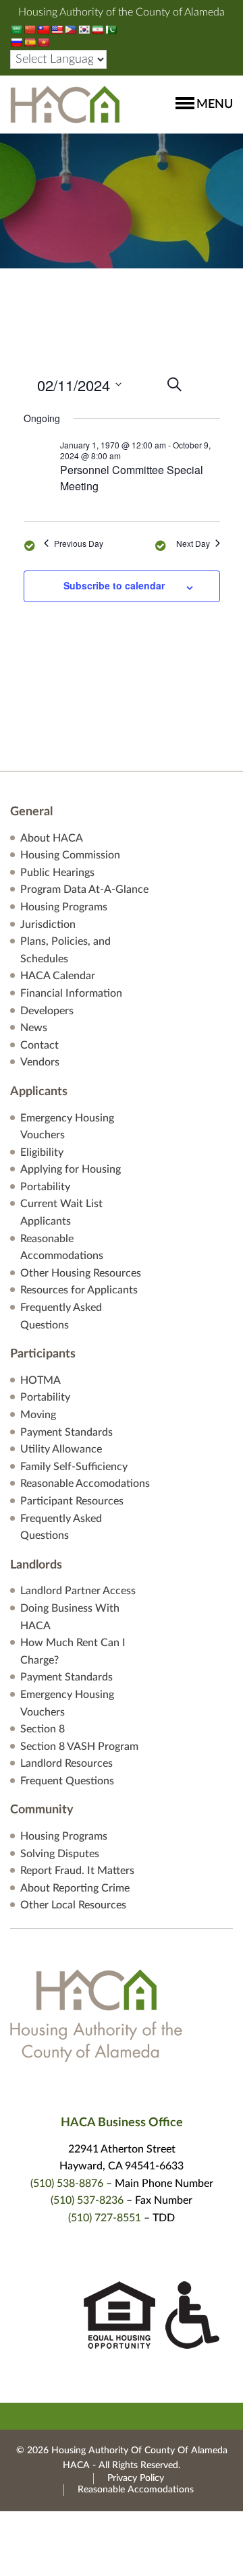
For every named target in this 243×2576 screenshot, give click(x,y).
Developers (47, 1011)
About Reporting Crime (75, 1888)
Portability (45, 1187)
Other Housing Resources (81, 1273)
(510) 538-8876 (67, 2184)
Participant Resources (72, 1501)
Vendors (40, 1062)
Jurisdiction (48, 925)
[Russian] (16, 42)
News (34, 1028)
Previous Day (79, 544)
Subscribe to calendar (114, 585)
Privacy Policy (136, 2478)
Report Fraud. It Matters (77, 1871)
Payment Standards (66, 1432)
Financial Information (71, 993)
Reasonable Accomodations (85, 1484)
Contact (39, 1045)
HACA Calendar (58, 976)
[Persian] (97, 30)
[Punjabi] (111, 30)
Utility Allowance (61, 1449)
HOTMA (40, 1380)
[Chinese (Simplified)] (30, 30)
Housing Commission (70, 855)
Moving (38, 1415)
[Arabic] (16, 30)
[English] (57, 30)
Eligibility (42, 1152)
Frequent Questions (67, 1781)
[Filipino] (70, 30)
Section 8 (43, 1729)
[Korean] (84, 30)
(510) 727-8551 (105, 2218)
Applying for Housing (71, 1169)
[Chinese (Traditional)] (43, 30)
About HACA (52, 838)
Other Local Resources (73, 1905)
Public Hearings (57, 873)
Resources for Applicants (79, 1290)
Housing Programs (64, 907)
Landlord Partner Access (78, 1591)
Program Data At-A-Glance (84, 889)
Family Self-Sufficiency (74, 1467)
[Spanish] (30, 42)
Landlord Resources (66, 1763)
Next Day (193, 544)
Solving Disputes (60, 1854)
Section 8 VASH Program (79, 1747)
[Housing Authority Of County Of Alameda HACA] (65, 104)
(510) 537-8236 (87, 2200)
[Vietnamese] (43, 42)
